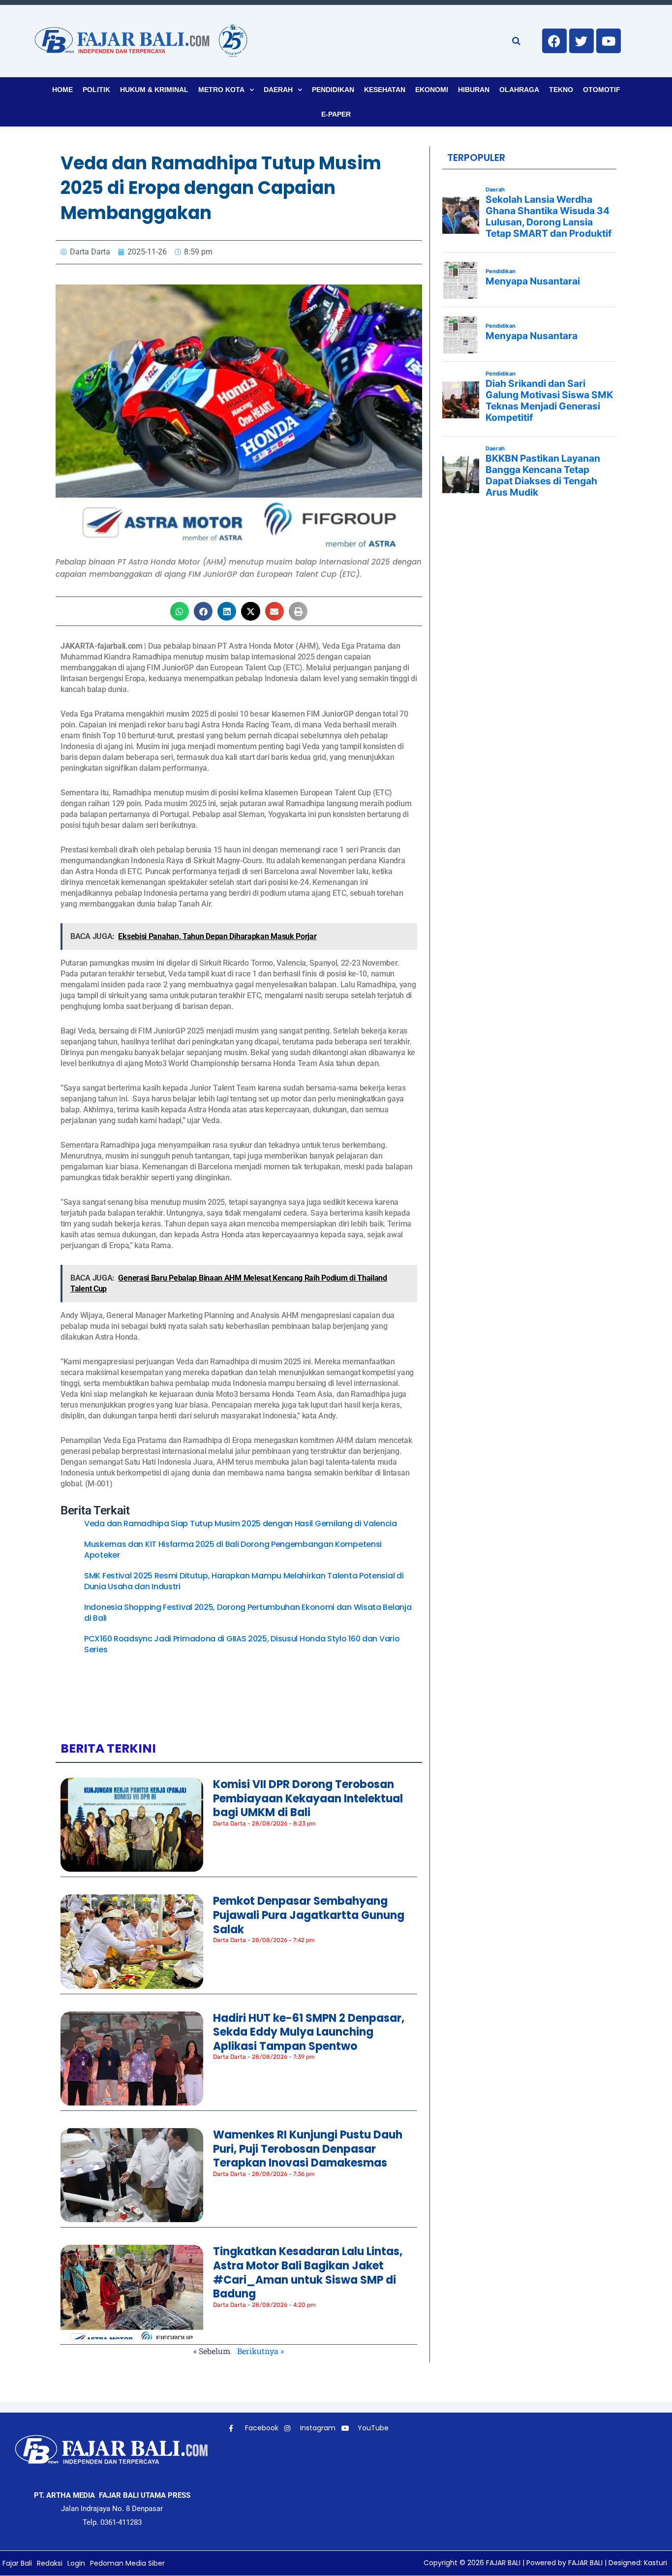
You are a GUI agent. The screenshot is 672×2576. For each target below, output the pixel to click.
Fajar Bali (17, 2563)
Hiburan (474, 90)
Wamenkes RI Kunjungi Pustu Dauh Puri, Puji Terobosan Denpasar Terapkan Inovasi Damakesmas (308, 2149)
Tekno (561, 90)
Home (62, 90)
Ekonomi (432, 90)
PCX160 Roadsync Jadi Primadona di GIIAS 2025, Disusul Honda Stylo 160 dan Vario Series (242, 1644)
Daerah (278, 90)
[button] (180, 611)
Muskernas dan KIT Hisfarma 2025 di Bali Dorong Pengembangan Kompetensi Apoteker (233, 1550)
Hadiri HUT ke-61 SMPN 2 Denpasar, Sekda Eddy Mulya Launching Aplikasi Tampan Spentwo (309, 2032)
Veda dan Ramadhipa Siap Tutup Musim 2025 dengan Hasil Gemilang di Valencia (241, 1524)
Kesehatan (385, 90)
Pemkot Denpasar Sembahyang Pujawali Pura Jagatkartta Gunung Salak (309, 1915)
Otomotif (602, 90)
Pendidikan (333, 90)
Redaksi (50, 2563)
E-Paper (336, 114)
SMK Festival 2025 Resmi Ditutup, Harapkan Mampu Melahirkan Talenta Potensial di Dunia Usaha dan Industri (244, 1581)
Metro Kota (221, 90)
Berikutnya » (260, 2351)
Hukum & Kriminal (154, 90)
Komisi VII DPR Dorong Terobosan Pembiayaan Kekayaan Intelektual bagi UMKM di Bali (308, 1798)
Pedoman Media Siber (127, 2563)
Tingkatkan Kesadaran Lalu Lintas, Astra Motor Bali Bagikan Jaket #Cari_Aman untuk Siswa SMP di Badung (308, 2273)
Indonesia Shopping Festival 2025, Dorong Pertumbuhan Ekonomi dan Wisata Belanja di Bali (248, 1613)
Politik (96, 90)
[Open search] (516, 41)
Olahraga (519, 90)
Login (76, 2563)
